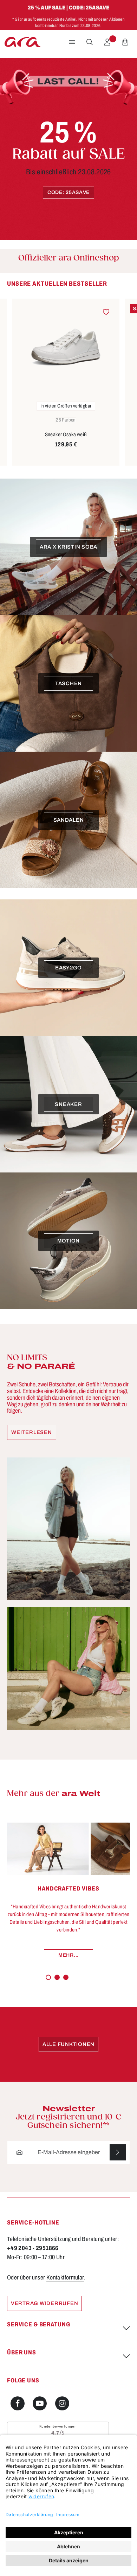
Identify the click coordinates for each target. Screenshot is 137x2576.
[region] (68, 373)
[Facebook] (18, 2403)
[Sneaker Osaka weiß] (66, 347)
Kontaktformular (65, 2278)
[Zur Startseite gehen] (22, 42)
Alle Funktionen (68, 2044)
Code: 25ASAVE (68, 192)
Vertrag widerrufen (44, 2303)
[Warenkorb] (125, 42)
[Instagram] (62, 2403)
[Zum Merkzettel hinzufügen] (106, 312)
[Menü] (72, 42)
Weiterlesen (31, 1432)
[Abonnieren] (118, 2153)
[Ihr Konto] (107, 42)
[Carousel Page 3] (66, 1978)
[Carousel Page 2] (57, 1978)
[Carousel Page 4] (74, 1977)
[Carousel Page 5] (82, 1977)
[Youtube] (40, 2403)
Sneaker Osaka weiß (66, 434)
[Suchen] (90, 42)
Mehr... (68, 1955)
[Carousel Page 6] (90, 1977)
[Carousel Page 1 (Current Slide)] (48, 1978)
